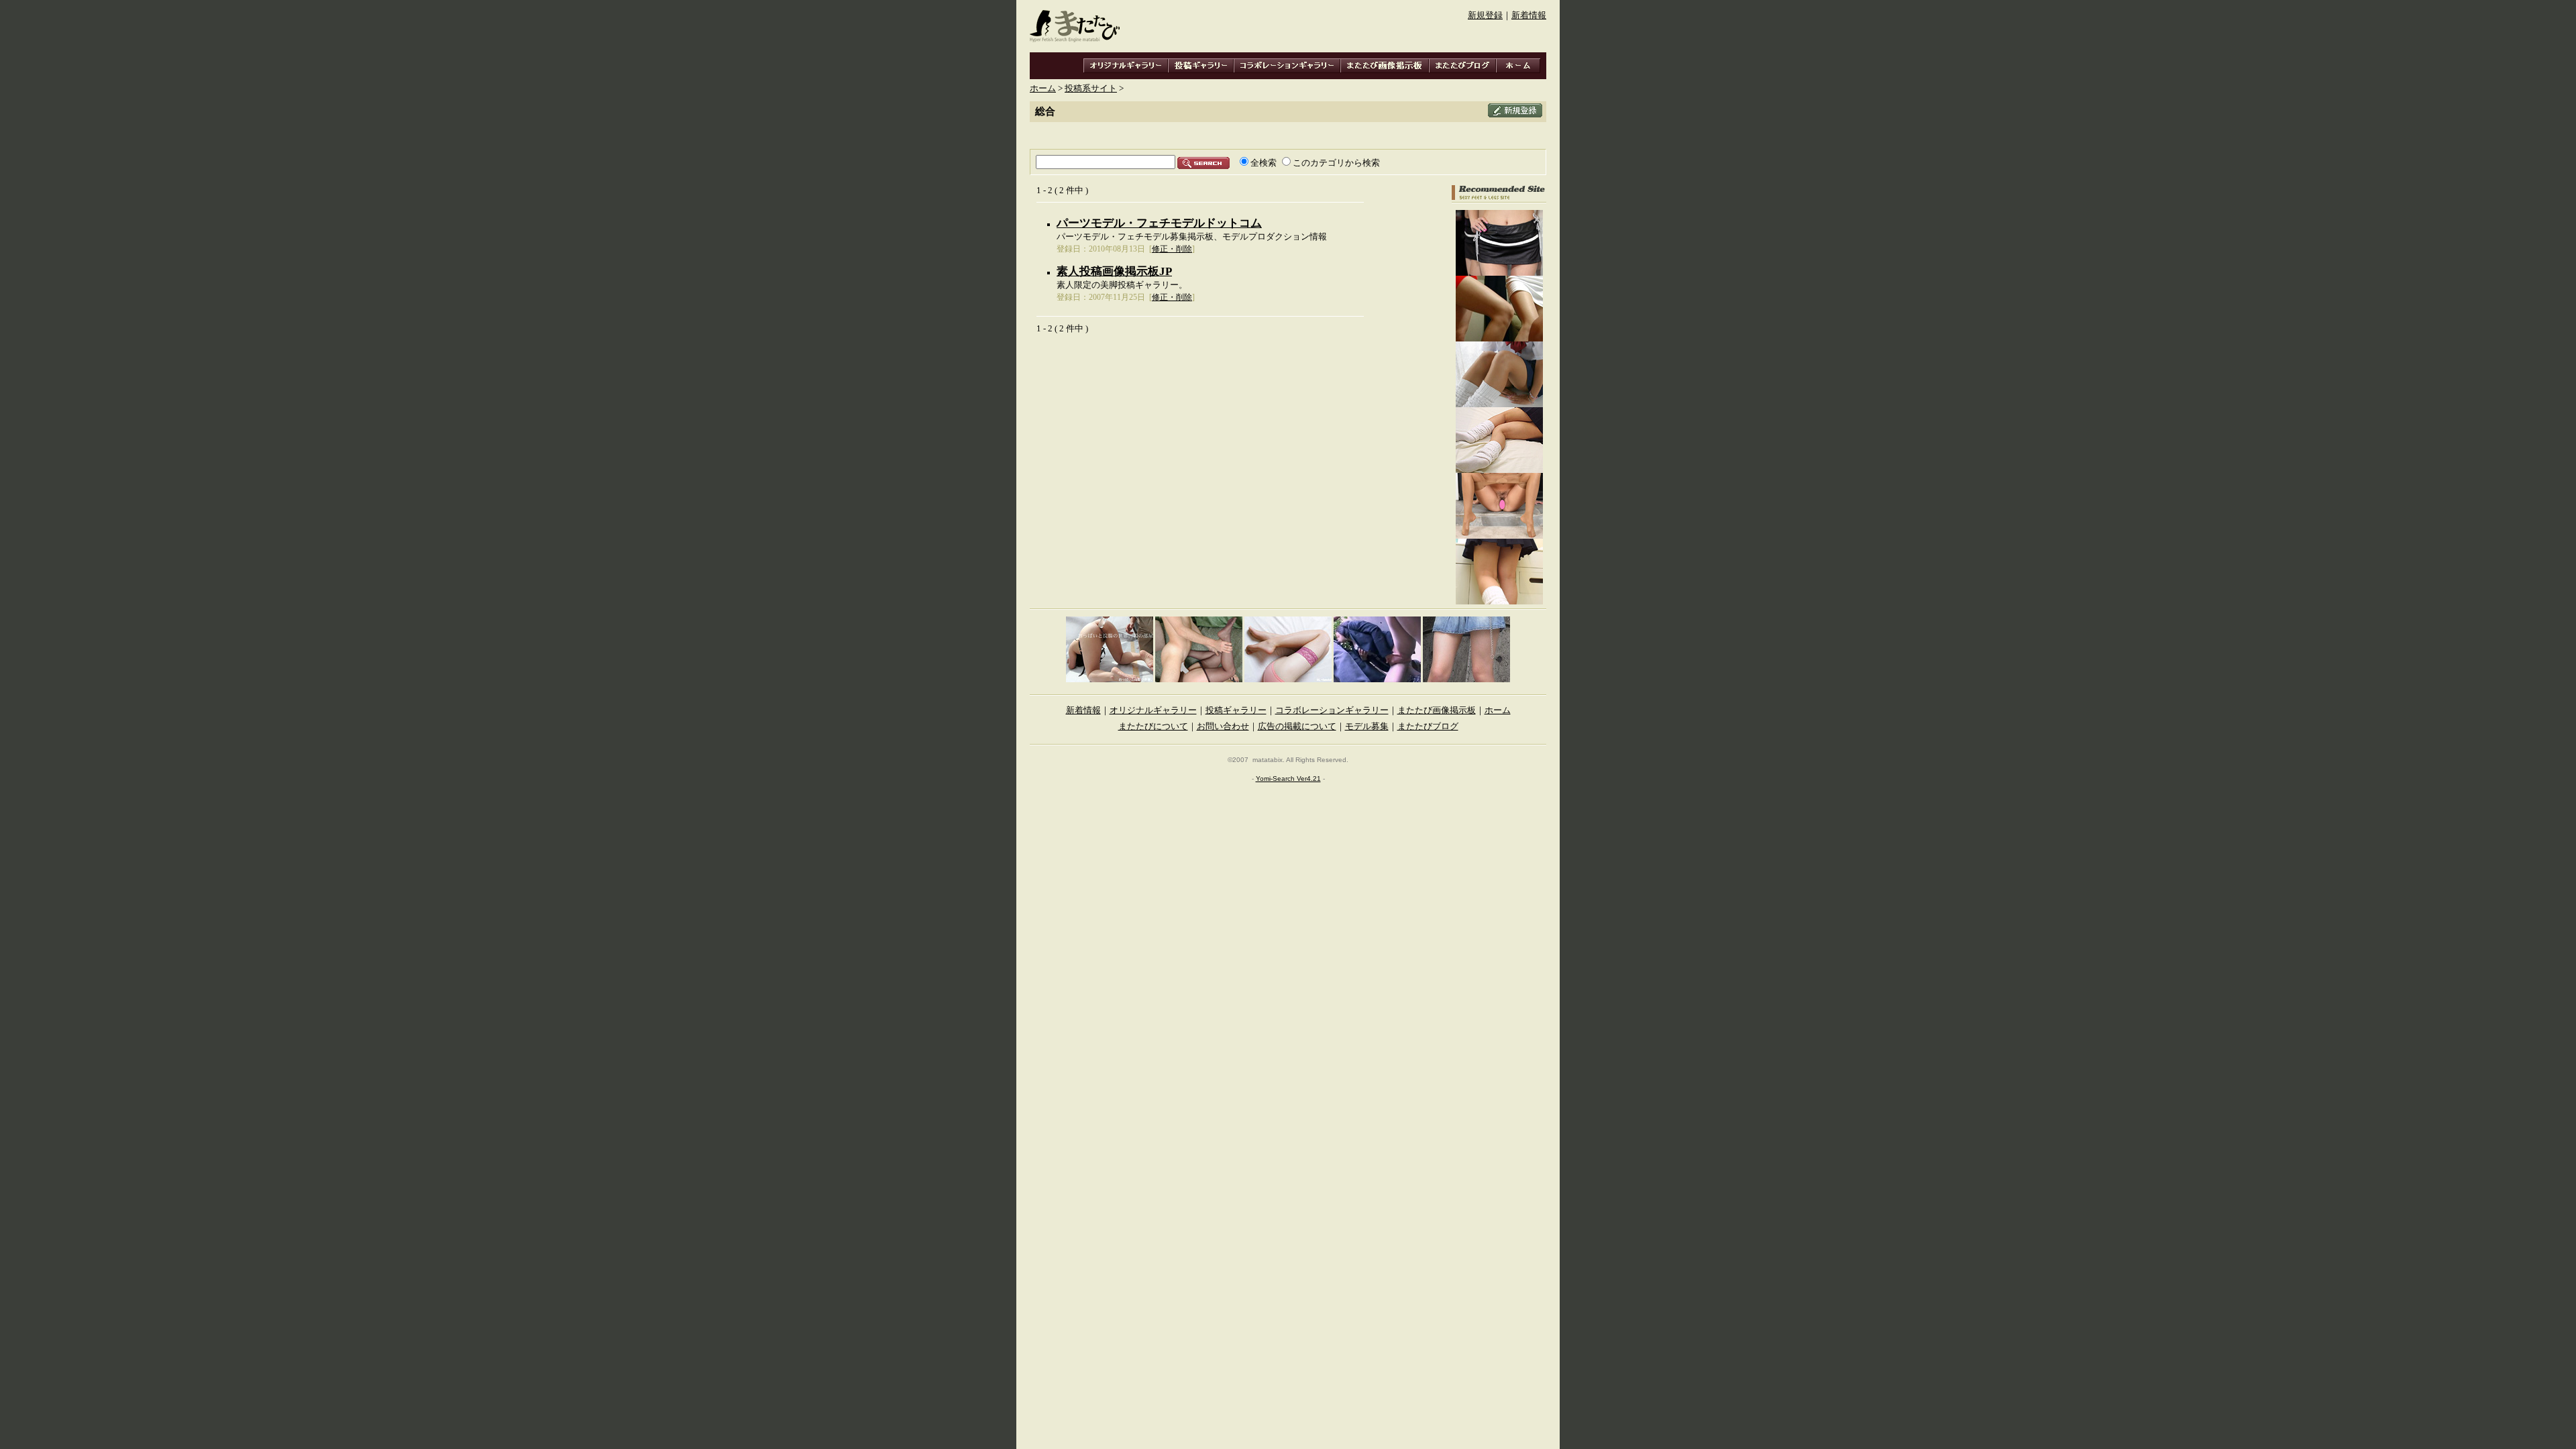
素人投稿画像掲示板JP (1114, 271)
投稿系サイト (1091, 89)
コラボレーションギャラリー (1332, 710)
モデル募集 (1367, 727)
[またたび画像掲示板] (1385, 66)
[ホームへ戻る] (1518, 66)
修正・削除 (1172, 249)
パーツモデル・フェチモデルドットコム (1159, 223)
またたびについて (1153, 727)
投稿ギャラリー (1236, 710)
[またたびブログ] (1462, 66)
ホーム (1043, 89)
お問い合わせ (1223, 727)
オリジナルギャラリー (1153, 710)
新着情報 (1529, 15)
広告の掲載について (1297, 727)
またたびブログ (1428, 727)
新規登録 (1485, 15)
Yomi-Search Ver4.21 (1288, 779)
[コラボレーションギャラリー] (1287, 66)
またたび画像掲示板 (1437, 710)
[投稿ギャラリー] (1201, 66)
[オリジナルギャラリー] (1126, 66)
